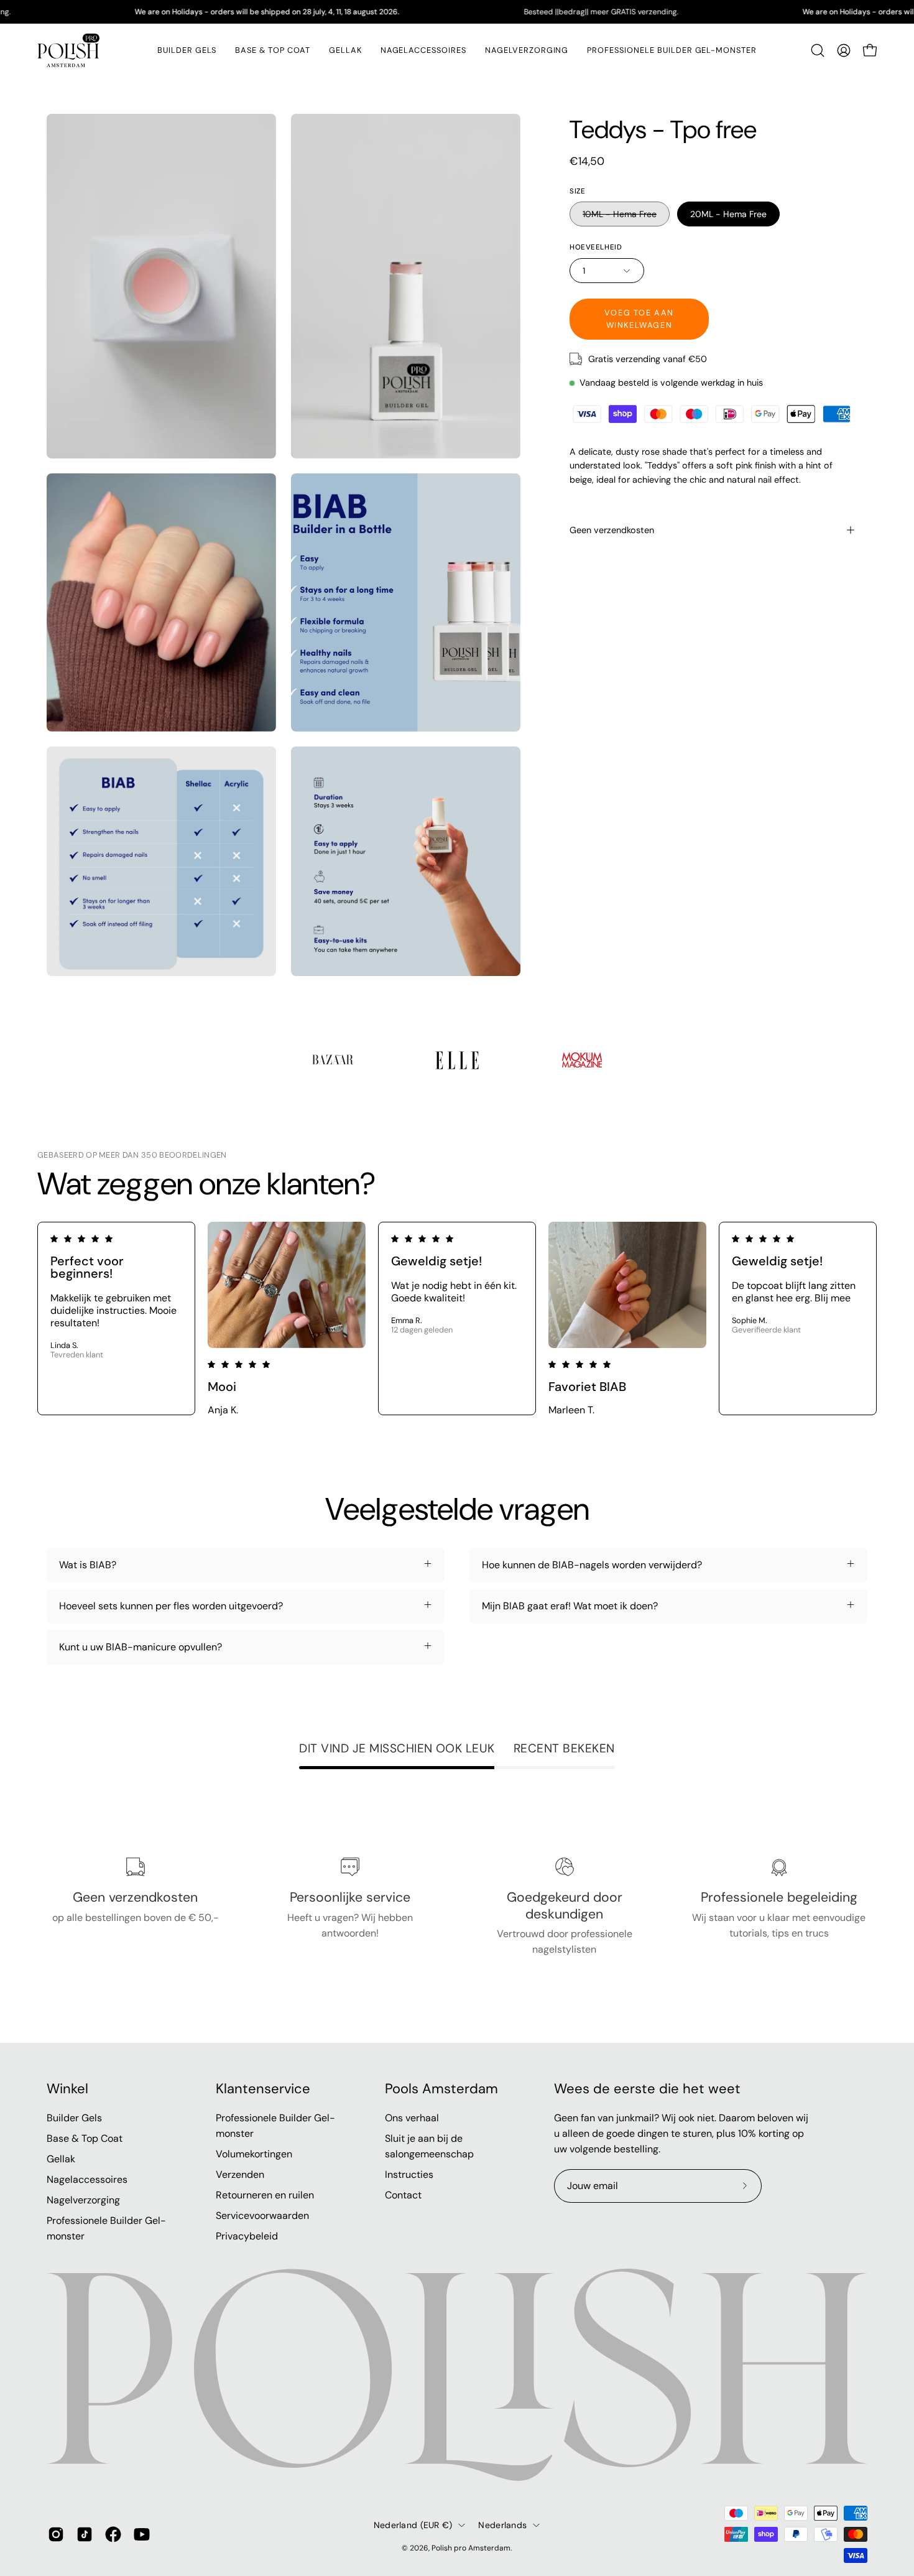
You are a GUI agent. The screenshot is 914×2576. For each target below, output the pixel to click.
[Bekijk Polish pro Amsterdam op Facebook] (113, 2534)
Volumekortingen (254, 2154)
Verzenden (240, 2174)
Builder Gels (74, 2118)
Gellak (61, 2159)
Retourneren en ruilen (265, 2195)
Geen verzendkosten (612, 530)
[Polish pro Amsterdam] (68, 50)
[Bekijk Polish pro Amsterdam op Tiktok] (85, 2534)
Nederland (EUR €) (413, 2525)
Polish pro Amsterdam (471, 2548)
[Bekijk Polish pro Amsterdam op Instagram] (56, 2534)
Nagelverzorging (83, 2200)
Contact (403, 2195)
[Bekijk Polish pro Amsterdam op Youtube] (142, 2534)
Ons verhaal (412, 2118)
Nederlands (502, 2525)
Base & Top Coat (85, 2138)
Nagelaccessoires (87, 2179)
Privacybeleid (247, 2236)
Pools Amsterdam (441, 2089)
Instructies (409, 2174)
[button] (345, 50)
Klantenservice (263, 2089)
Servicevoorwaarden (262, 2216)
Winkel (67, 2089)
